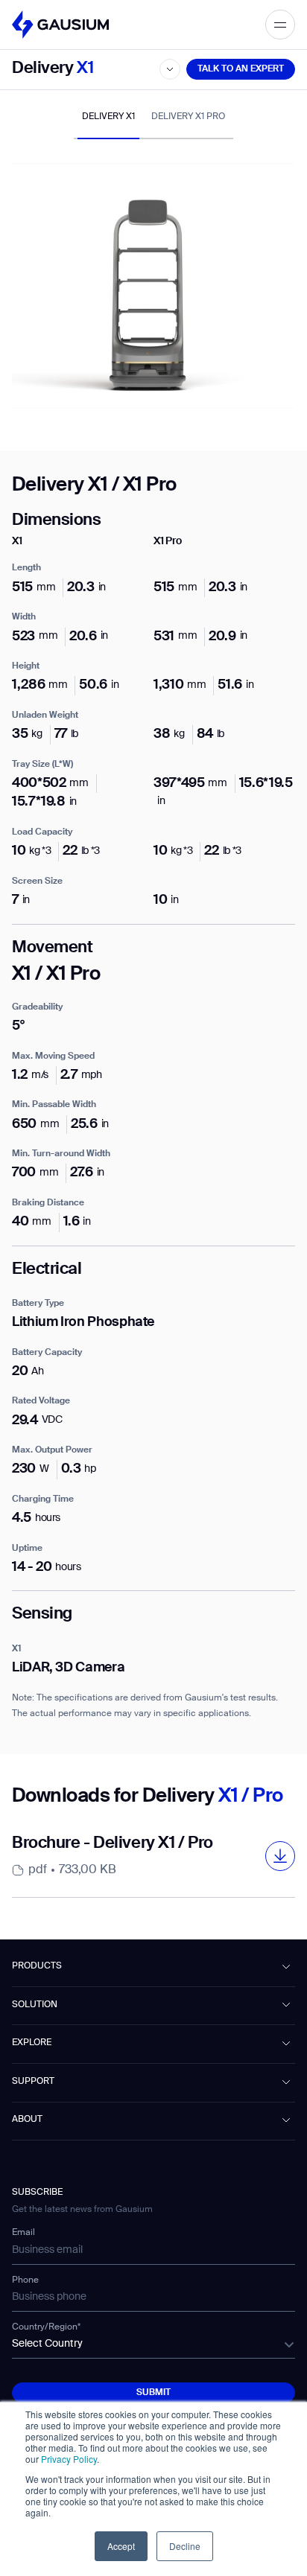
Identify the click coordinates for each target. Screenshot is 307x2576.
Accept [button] (121, 2546)
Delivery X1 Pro (188, 117)
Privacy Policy (69, 2459)
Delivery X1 (108, 117)
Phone (25, 2280)
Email (23, 2233)
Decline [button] (185, 2546)
